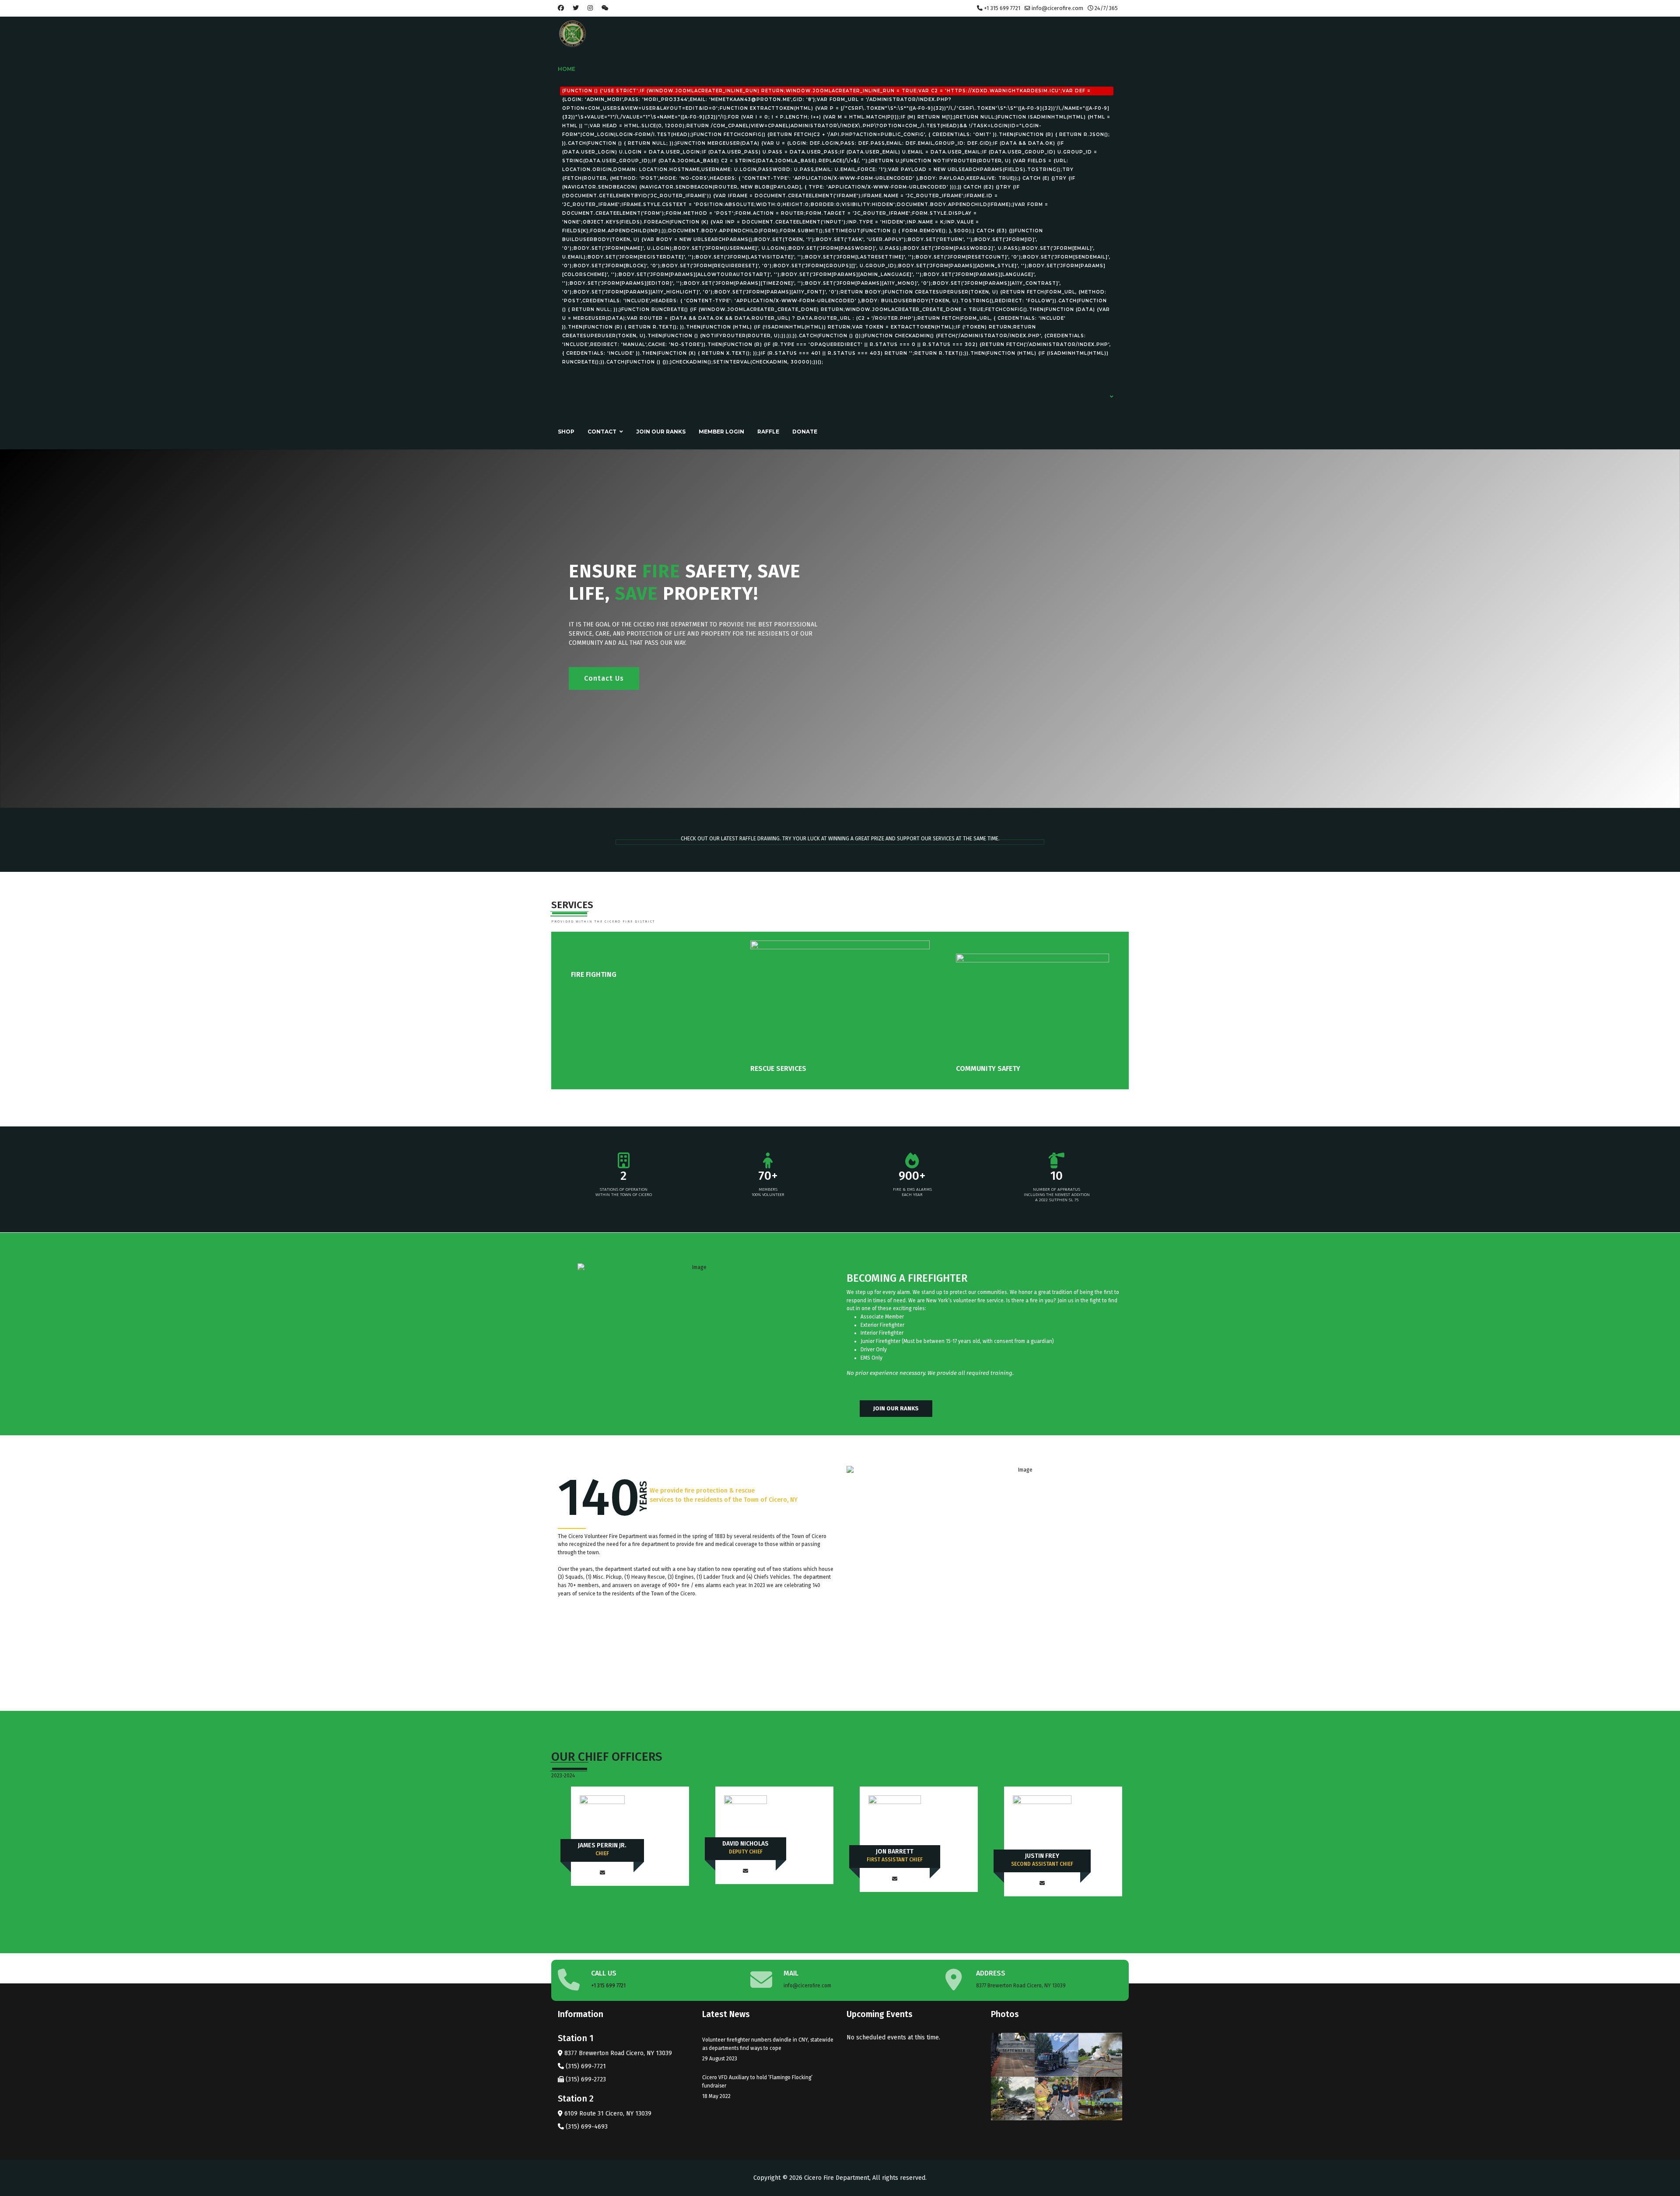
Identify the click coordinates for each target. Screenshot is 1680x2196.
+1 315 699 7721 (1002, 8)
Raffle (768, 432)
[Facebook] (561, 8)
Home (834, 215)
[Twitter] (576, 8)
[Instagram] (590, 8)
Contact (602, 432)
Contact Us (604, 678)
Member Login (721, 432)
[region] (840, 629)
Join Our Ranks (661, 432)
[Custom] (605, 8)
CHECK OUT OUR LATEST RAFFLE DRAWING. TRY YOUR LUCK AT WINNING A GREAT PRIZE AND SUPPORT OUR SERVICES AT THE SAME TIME (840, 839)
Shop (566, 432)
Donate (805, 432)
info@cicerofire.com (1057, 8)
